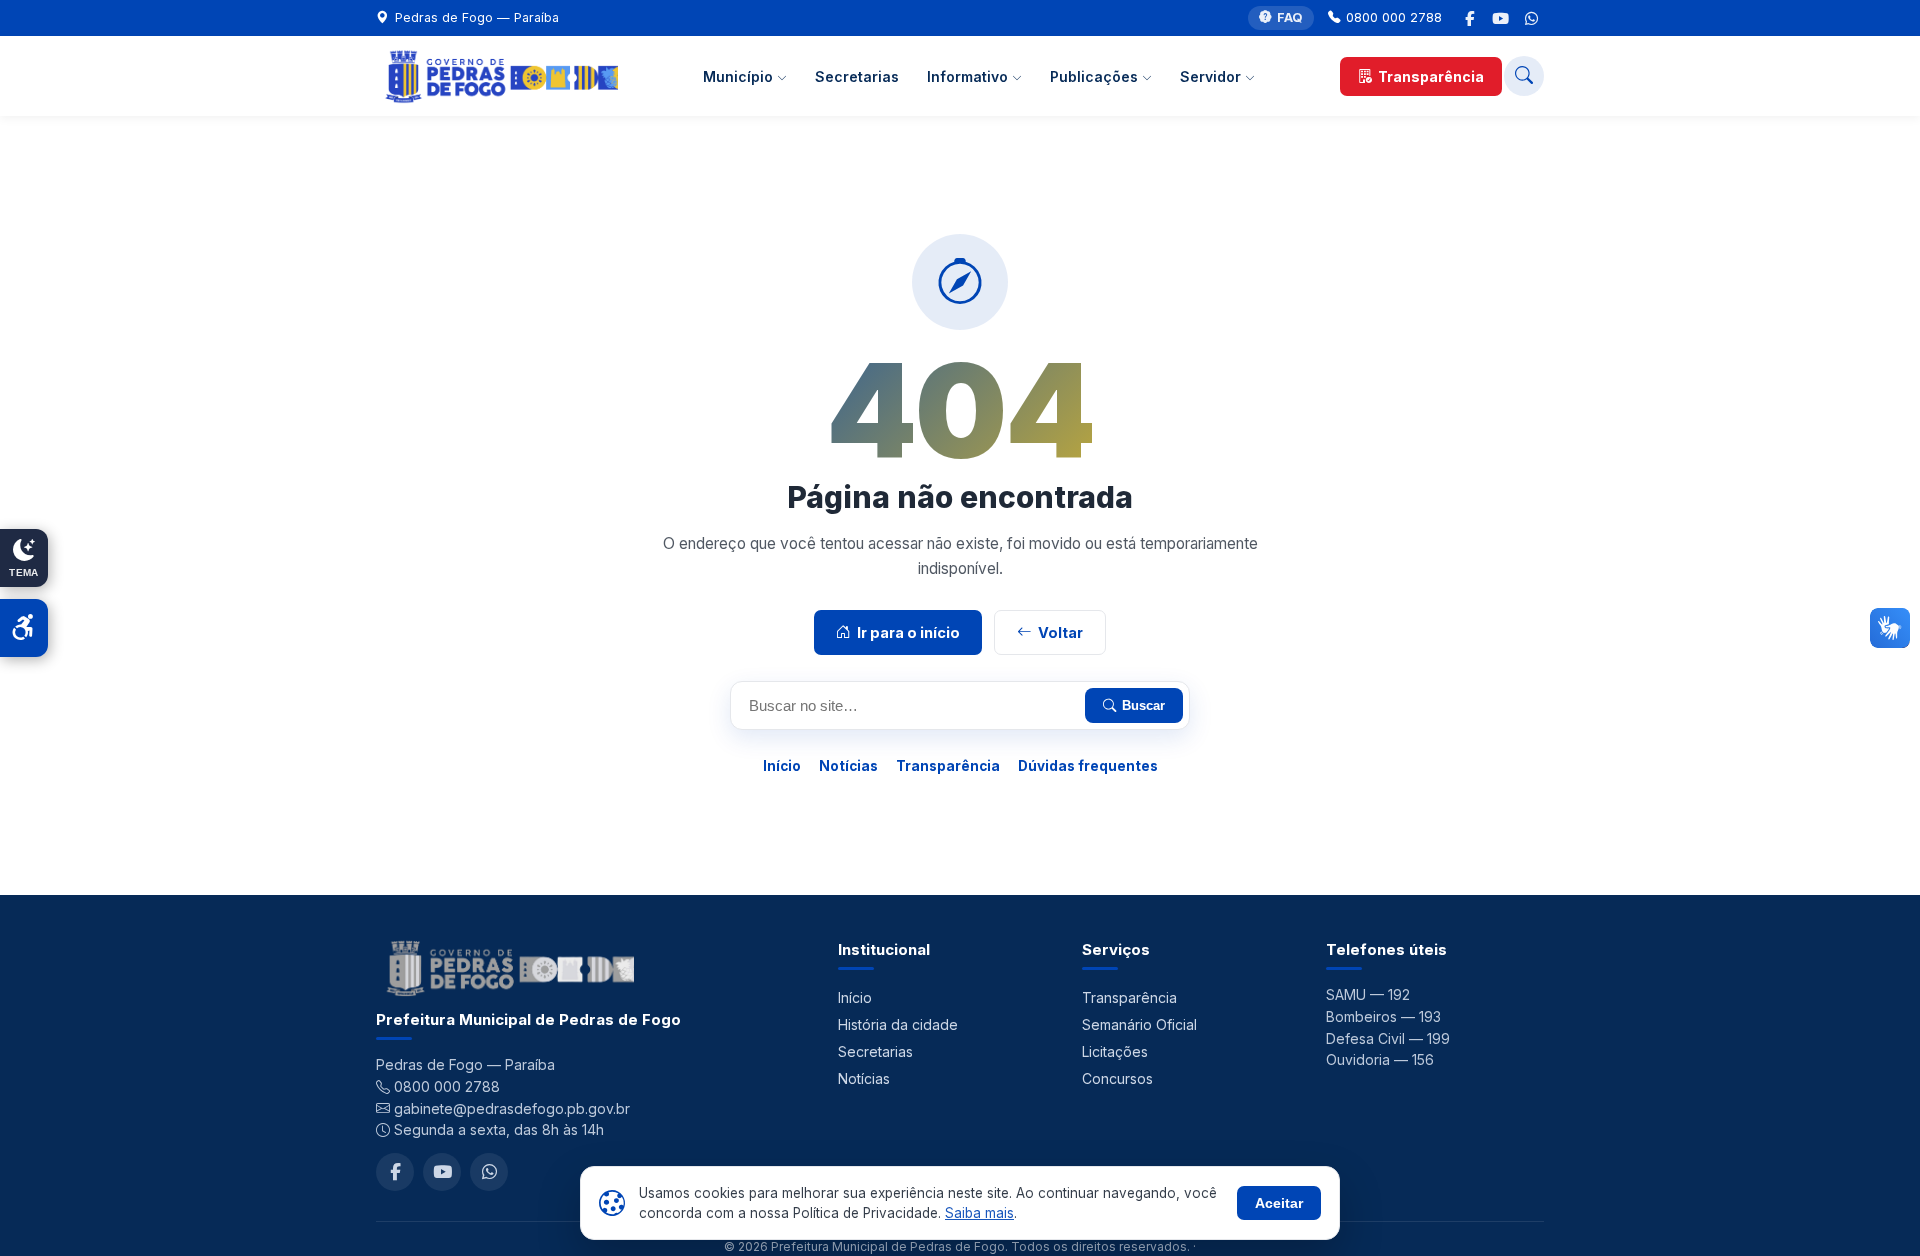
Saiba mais (979, 1213)
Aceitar (1279, 1203)
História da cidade (898, 1024)
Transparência (1431, 76)
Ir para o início (908, 632)
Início (782, 766)
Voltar (1060, 632)
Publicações (1096, 76)
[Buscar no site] (1524, 76)
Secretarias (857, 76)
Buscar (1143, 705)
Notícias (848, 766)
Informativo (969, 76)
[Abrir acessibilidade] (24, 628)
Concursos (1117, 1078)
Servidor (1212, 76)
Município (740, 76)
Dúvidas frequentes (1088, 766)
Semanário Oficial (1139, 1024)
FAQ (1290, 17)
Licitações (1115, 1051)
